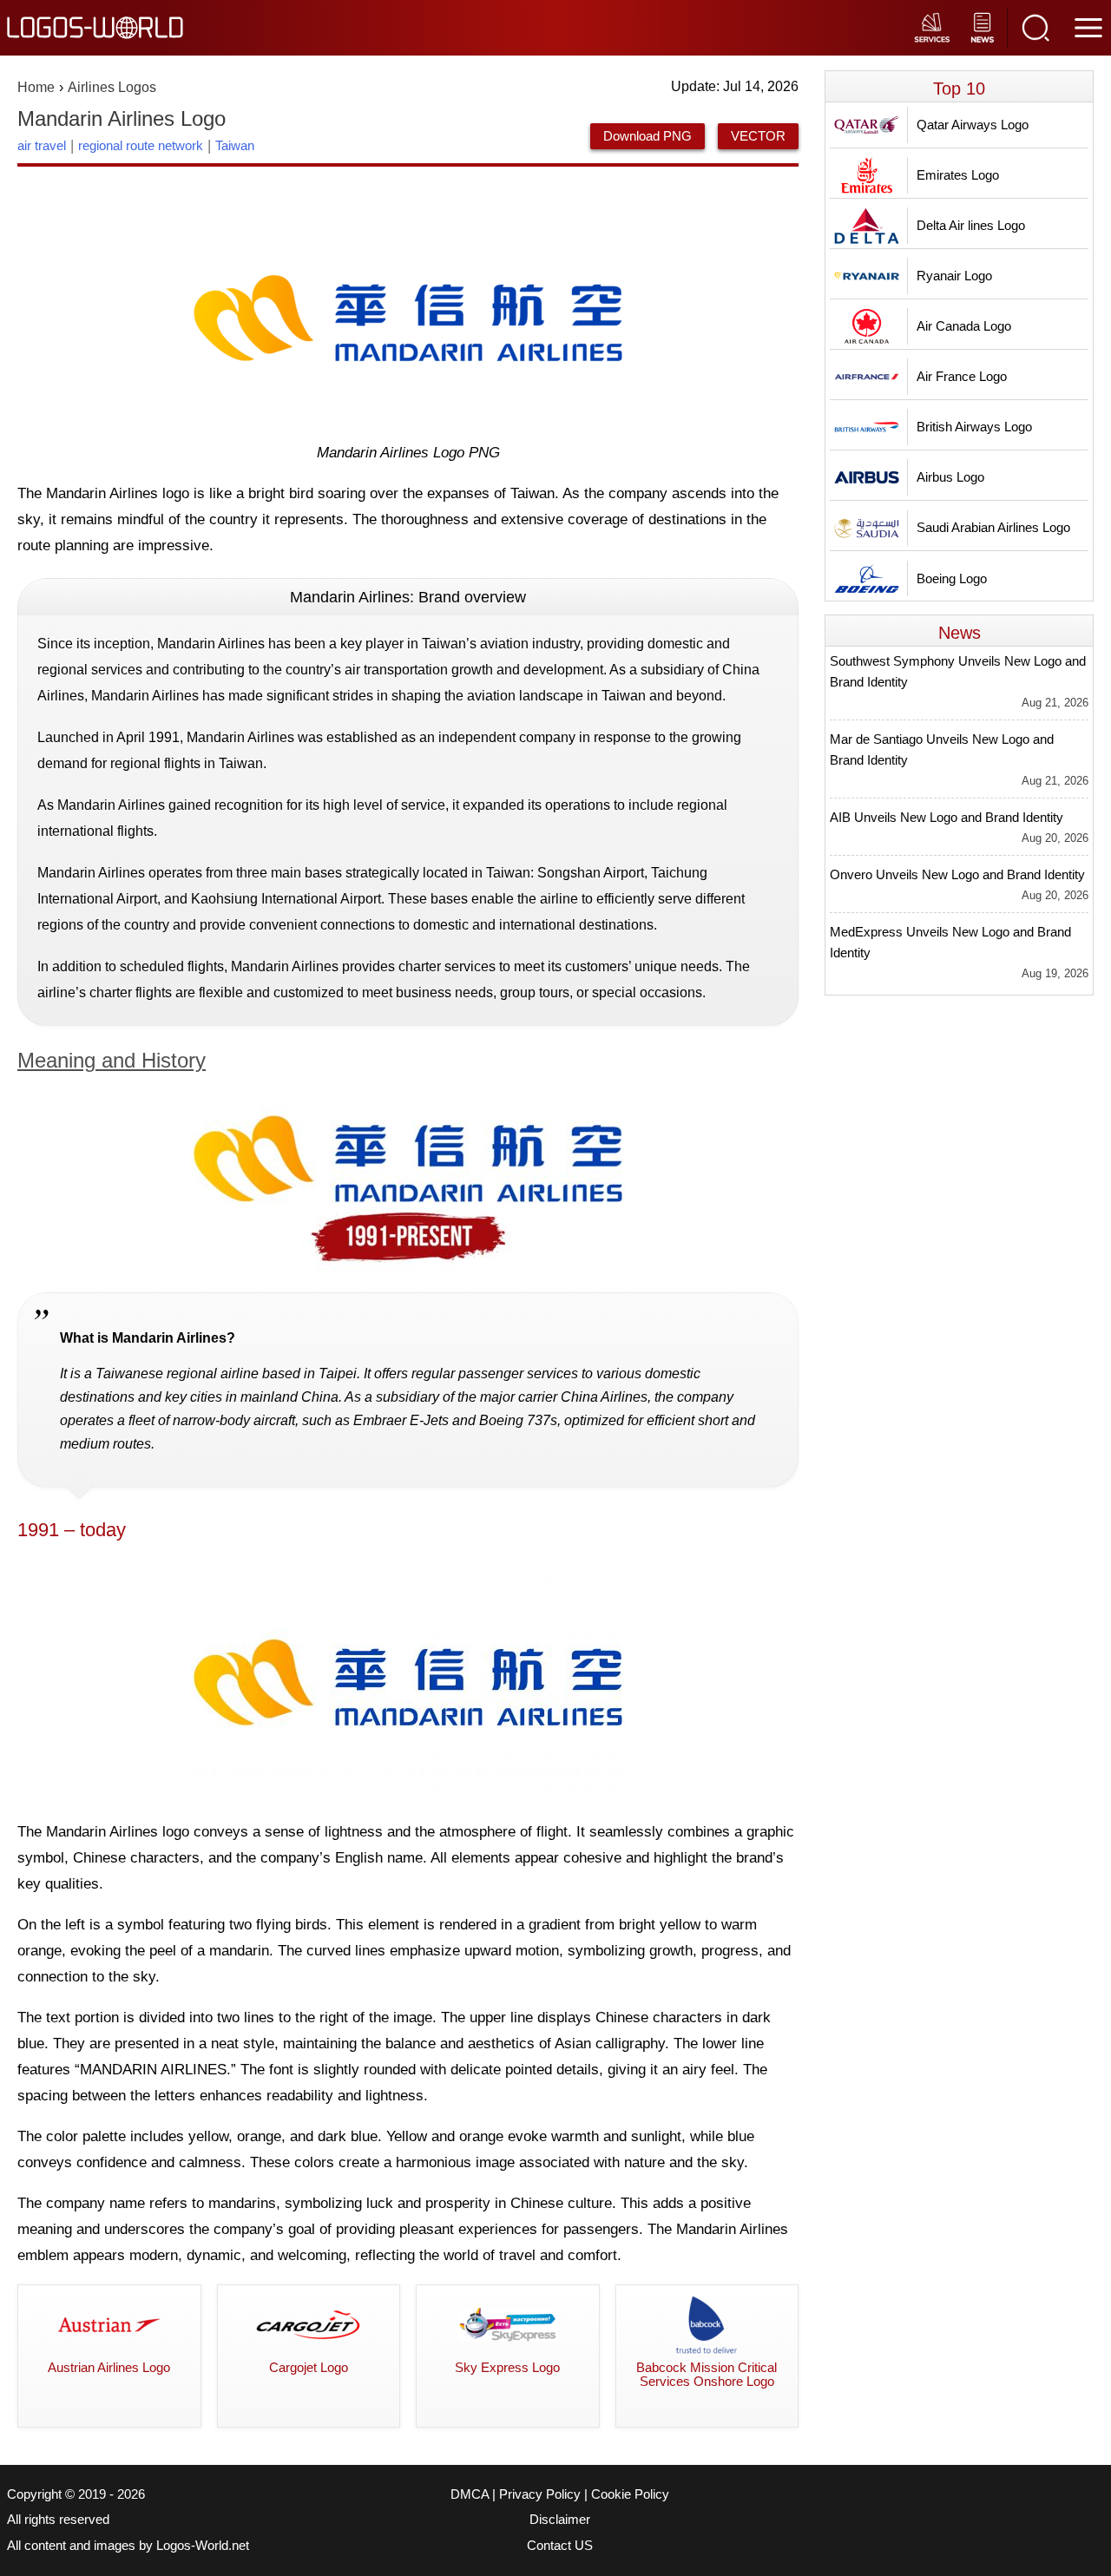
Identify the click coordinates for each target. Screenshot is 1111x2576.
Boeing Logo (952, 578)
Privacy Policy (540, 2494)
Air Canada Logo (964, 326)
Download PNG (648, 136)
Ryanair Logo (954, 276)
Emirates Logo (958, 175)
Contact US (560, 2546)
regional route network (141, 145)
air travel (42, 145)
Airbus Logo (950, 477)
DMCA (470, 2494)
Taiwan (235, 145)
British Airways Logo (974, 427)
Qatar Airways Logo (973, 125)
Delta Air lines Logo (971, 225)
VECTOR (758, 136)
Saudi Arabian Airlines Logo (993, 527)
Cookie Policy (630, 2494)
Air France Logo (962, 376)
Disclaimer (560, 2520)
